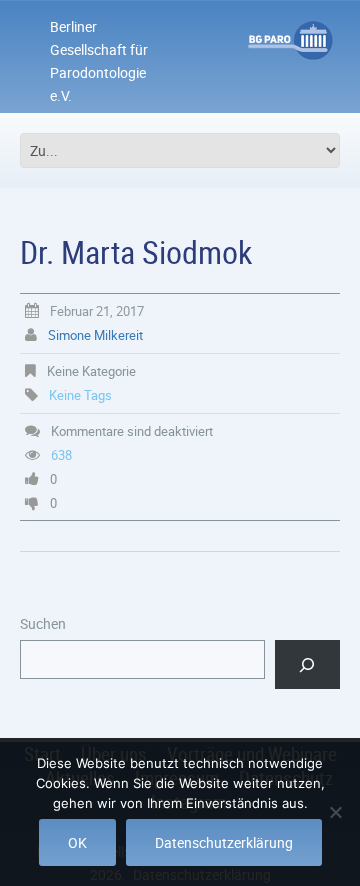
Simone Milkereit (95, 335)
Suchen (43, 623)
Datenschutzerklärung (224, 842)
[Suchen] (307, 664)
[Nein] (335, 812)
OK (77, 842)
